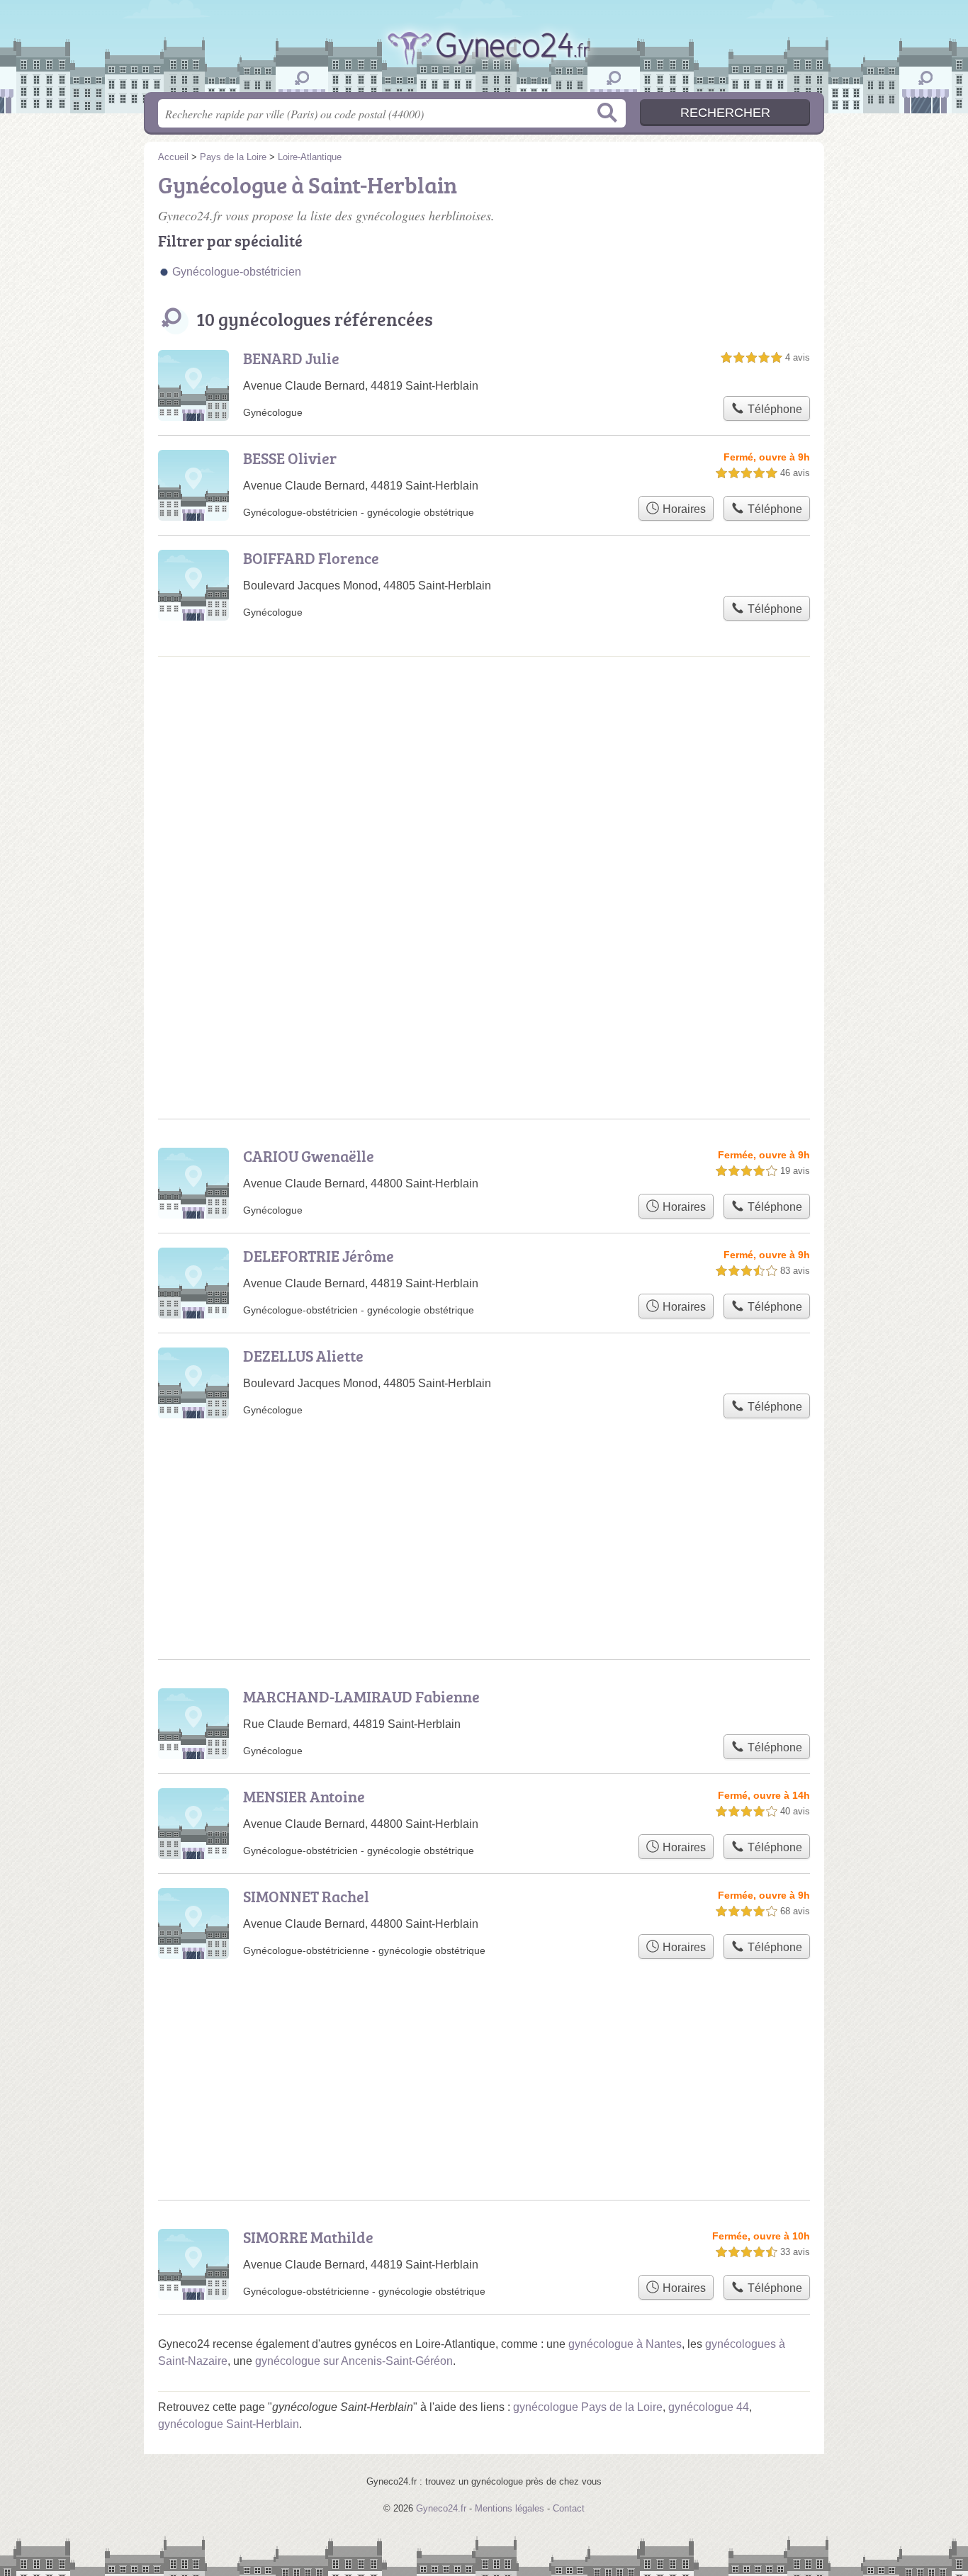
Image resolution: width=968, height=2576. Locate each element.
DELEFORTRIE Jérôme (319, 1256)
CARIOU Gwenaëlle (309, 1156)
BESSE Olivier (290, 458)
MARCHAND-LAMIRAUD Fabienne (361, 1696)
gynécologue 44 (709, 2407)
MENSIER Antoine (304, 1796)
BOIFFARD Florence (311, 558)
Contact (569, 2508)
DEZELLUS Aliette (303, 1356)
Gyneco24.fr (484, 63)
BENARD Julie (291, 358)
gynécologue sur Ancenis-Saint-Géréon (354, 2361)
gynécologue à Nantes (625, 2344)
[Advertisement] (484, 786)
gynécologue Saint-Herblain (229, 2424)
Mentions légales (510, 2508)
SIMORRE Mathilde (308, 2237)
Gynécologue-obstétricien (237, 272)
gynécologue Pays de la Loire (588, 2407)
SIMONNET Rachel (306, 1896)
